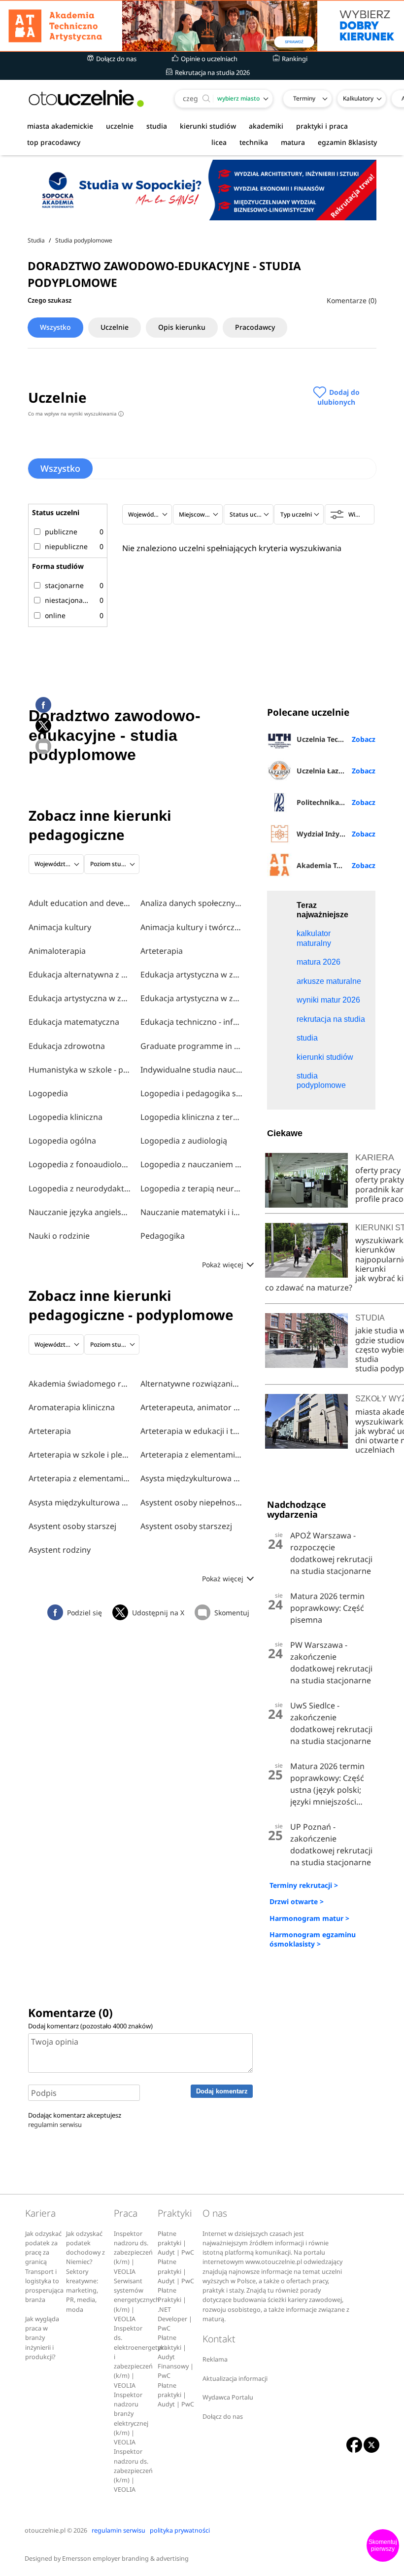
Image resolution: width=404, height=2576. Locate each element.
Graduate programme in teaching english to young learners (192, 1046)
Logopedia (48, 1093)
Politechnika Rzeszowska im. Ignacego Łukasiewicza (336, 802)
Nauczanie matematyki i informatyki (192, 1212)
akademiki (266, 126)
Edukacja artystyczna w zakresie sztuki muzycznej (192, 998)
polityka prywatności (180, 2530)
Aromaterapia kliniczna (72, 1407)
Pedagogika (163, 1236)
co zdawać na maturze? (309, 1288)
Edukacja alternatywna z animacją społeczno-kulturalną (80, 975)
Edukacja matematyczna (74, 1022)
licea (219, 142)
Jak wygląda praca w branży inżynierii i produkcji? (42, 2338)
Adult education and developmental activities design (80, 903)
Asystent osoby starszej (72, 1526)
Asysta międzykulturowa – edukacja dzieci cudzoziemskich (80, 1502)
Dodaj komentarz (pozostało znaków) (90, 2026)
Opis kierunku (182, 327)
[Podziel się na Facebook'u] (43, 705)
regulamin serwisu (55, 2124)
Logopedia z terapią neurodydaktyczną (192, 1188)
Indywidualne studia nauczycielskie (192, 1070)
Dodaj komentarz (222, 2091)
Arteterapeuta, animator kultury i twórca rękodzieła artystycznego (192, 1407)
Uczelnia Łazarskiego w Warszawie (336, 771)
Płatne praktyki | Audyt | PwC (176, 2243)
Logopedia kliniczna (66, 1117)
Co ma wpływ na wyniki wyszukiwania (75, 414)
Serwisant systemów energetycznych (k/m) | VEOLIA (137, 2300)
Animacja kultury (60, 927)
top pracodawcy (54, 142)
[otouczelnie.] (86, 98)
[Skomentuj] (43, 746)
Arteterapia (162, 951)
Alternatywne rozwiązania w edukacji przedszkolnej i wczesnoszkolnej (192, 1384)
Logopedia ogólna (62, 1141)
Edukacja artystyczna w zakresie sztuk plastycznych (80, 998)
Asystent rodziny (60, 1550)
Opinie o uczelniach (208, 59)
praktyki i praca (322, 126)
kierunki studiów (208, 126)
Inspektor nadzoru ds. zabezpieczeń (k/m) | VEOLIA (133, 2253)
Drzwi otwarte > (297, 1901)
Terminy (304, 98)
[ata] (202, 26)
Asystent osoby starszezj (186, 1526)
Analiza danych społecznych (192, 903)
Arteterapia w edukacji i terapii (192, 1431)
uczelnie (120, 126)
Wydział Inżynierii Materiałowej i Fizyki (336, 834)
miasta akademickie (60, 126)
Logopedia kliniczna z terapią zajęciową (192, 1117)
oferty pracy (378, 1170)
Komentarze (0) (352, 300)
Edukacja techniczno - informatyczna (192, 1022)
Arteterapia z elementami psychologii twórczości (192, 1455)
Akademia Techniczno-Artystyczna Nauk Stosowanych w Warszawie (336, 865)
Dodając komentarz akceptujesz (75, 2120)
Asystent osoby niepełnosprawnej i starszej (192, 1502)
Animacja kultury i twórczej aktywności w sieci (192, 927)
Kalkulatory (358, 98)
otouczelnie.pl (45, 2530)
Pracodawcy (255, 327)
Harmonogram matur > (309, 1918)
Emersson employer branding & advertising (125, 2559)
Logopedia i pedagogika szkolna (192, 1093)
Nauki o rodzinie (59, 1236)
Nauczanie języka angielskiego (80, 1212)
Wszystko (55, 327)
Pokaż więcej (224, 1265)
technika (254, 142)
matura (293, 142)
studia (157, 126)
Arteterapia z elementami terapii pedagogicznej (80, 1478)
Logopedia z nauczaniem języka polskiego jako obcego (192, 1164)
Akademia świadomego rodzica (80, 1384)
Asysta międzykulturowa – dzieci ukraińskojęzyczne (192, 1478)
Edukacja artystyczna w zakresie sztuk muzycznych (192, 975)
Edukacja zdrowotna (67, 1046)
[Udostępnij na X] (43, 726)
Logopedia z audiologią (184, 1141)
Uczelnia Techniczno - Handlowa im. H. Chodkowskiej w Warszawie (336, 739)
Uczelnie (115, 327)
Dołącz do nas (116, 59)
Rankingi (294, 59)
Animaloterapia (57, 951)
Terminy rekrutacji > (304, 1885)
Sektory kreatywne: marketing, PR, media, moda (82, 2291)
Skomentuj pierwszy (383, 2545)
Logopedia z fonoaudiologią (80, 1164)
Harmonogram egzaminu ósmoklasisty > (313, 1939)
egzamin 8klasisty (347, 142)
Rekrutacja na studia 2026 (212, 72)
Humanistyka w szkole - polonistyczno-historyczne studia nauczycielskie (80, 1070)
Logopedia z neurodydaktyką (80, 1188)
